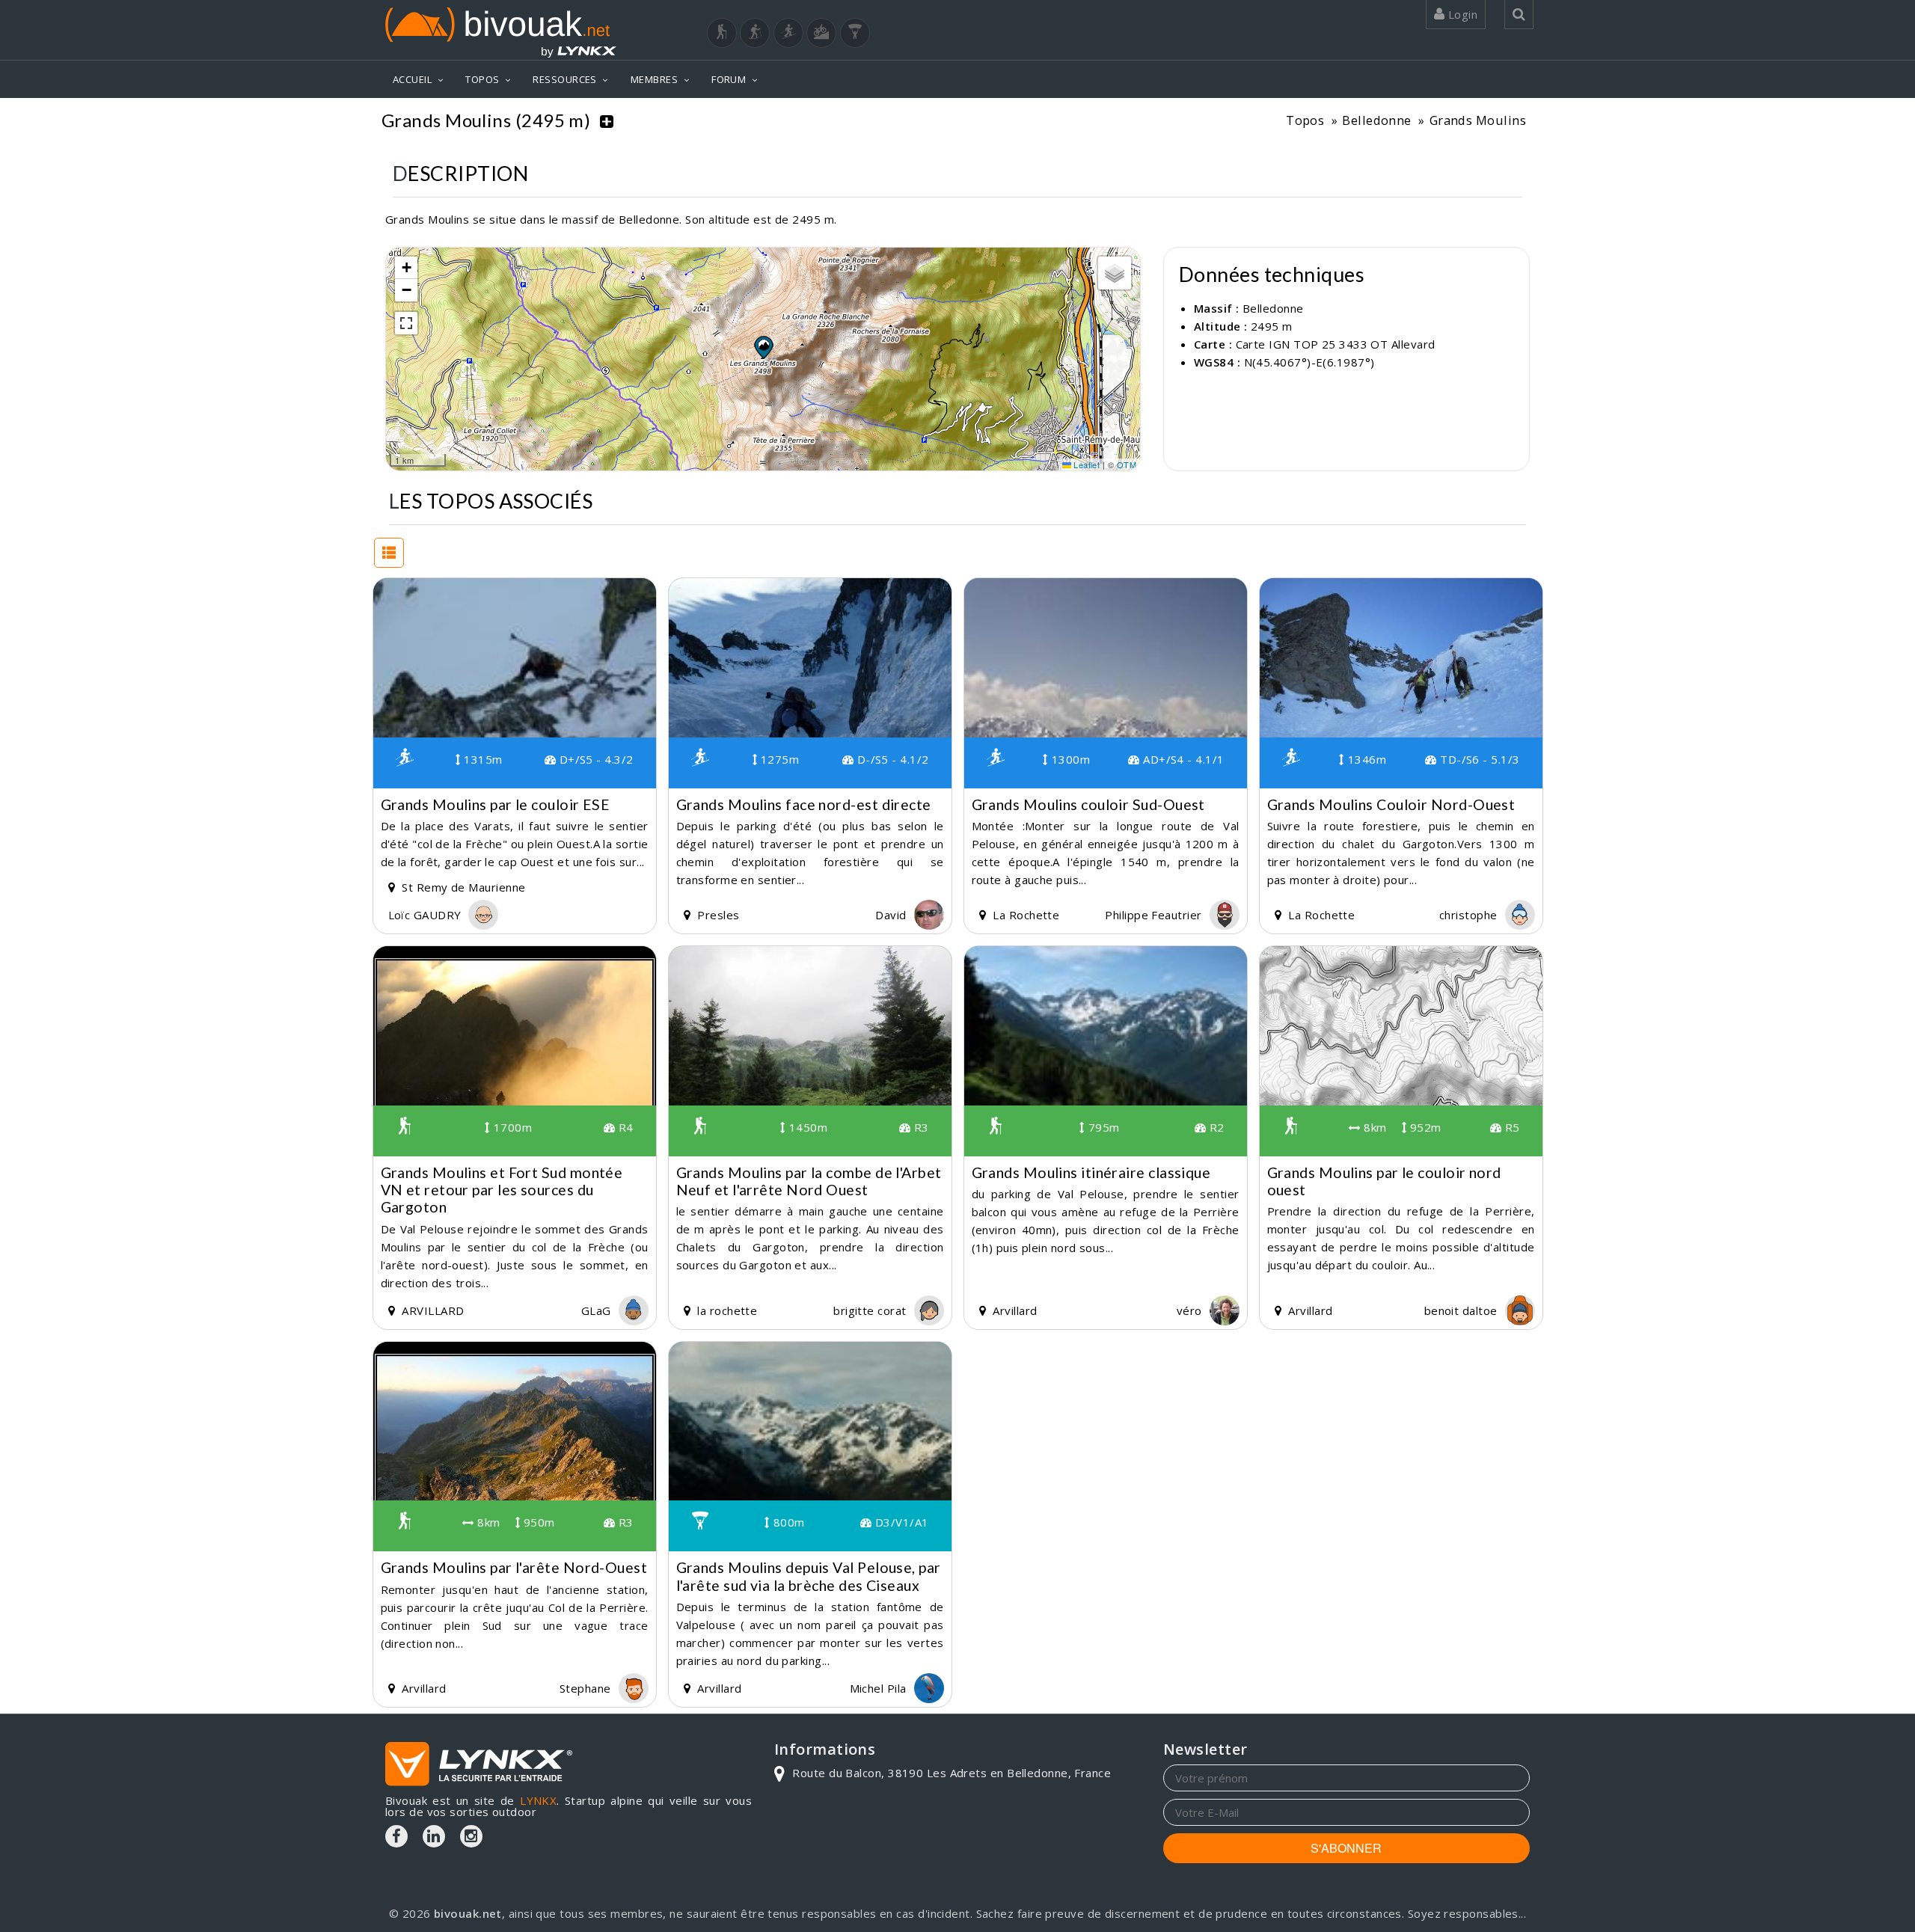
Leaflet (1086, 464)
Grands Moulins (1478, 120)
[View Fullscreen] (406, 323)
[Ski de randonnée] (788, 33)
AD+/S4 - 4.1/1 (1182, 759)
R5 (1510, 1127)
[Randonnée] (722, 33)
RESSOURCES (565, 79)
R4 (624, 1127)
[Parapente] (855, 33)
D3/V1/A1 (900, 1522)
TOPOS (482, 79)
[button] (763, 347)
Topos (1305, 120)
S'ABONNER (1346, 1848)
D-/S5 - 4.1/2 (891, 759)
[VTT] (821, 33)
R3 (919, 1127)
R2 (1215, 1127)
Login (1461, 14)
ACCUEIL (412, 79)
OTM (1127, 464)
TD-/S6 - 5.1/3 (1478, 759)
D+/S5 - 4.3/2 (594, 759)
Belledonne (1377, 120)
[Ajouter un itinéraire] (607, 120)
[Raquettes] (755, 33)
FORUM (729, 79)
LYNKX (538, 1800)
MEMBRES (654, 79)
